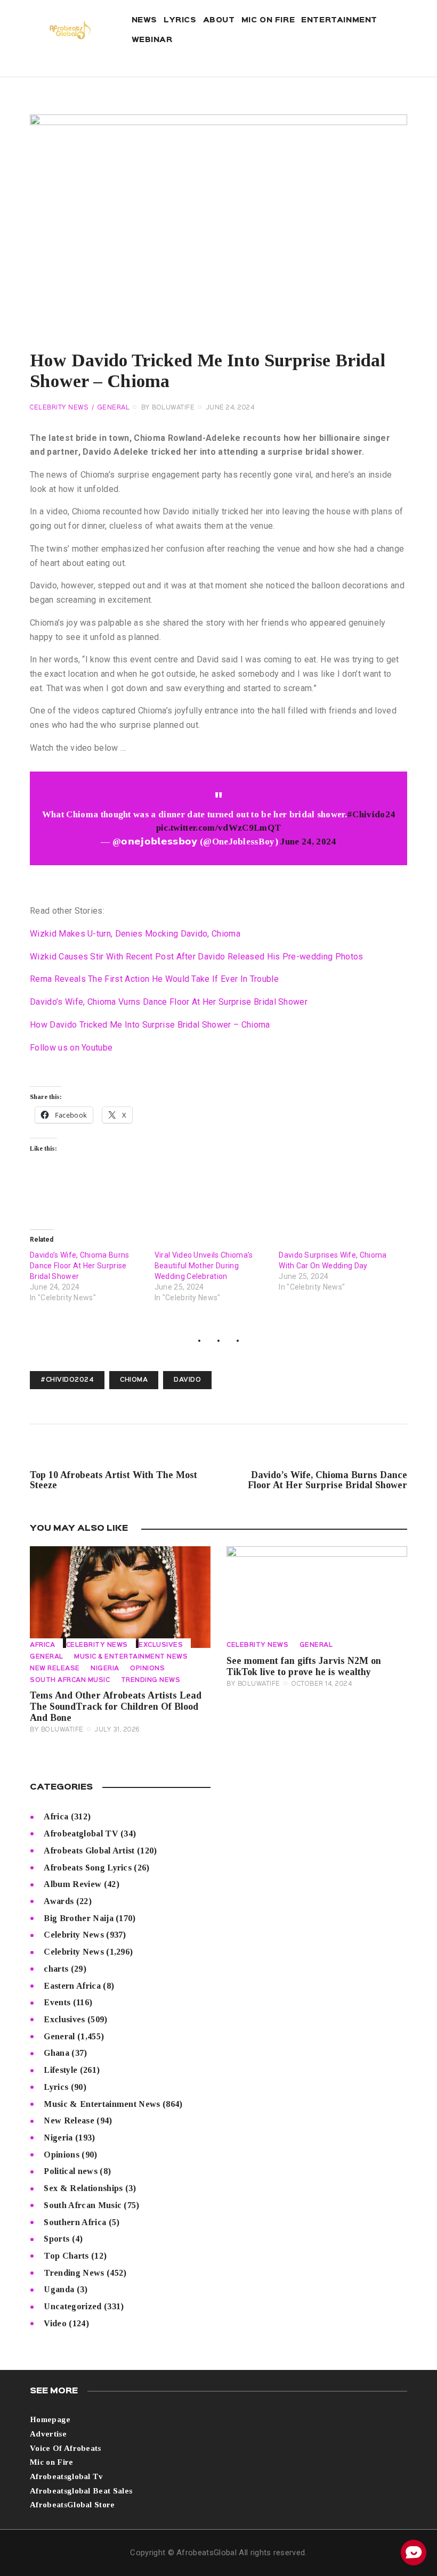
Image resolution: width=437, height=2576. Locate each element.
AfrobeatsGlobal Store (72, 2505)
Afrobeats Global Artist (89, 1851)
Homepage (50, 2419)
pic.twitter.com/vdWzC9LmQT (218, 828)
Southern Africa (75, 2222)
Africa (42, 1645)
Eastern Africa (72, 1986)
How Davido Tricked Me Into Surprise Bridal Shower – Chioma (150, 1025)
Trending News (151, 1680)
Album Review (72, 1884)
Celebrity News (59, 408)
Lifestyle (60, 2070)
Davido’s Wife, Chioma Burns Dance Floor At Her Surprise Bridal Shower (80, 1266)
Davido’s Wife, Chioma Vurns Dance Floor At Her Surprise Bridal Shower (169, 1002)
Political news (70, 2171)
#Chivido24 (371, 814)
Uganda (59, 2289)
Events (57, 2002)
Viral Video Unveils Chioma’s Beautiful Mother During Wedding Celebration (204, 1266)
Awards (59, 1901)
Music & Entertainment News (131, 1657)
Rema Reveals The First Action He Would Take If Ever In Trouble (154, 979)
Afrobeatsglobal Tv (67, 2476)
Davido (187, 1380)
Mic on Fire (52, 2462)
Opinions (147, 1669)
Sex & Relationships (83, 2188)
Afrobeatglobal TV (81, 1833)
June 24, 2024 (308, 842)
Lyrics (56, 2087)
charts (56, 1969)
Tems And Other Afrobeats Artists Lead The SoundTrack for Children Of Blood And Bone (116, 1707)
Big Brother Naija (78, 1918)
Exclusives (161, 1645)
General (114, 408)
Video (55, 2323)
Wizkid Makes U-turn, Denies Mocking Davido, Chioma (135, 934)
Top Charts (66, 2256)
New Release (55, 1669)
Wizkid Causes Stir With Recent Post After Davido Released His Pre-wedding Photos (197, 957)
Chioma (134, 1380)
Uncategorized (72, 2306)
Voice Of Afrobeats (66, 2448)
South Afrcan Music (70, 1680)
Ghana (56, 2053)
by (168, 408)
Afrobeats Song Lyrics (88, 1868)
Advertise (48, 2434)
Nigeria (105, 1669)
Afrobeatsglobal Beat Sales (81, 2491)
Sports (56, 2239)
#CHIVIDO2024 (67, 1380)
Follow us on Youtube (71, 1048)
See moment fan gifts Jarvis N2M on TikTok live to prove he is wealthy (304, 1666)
